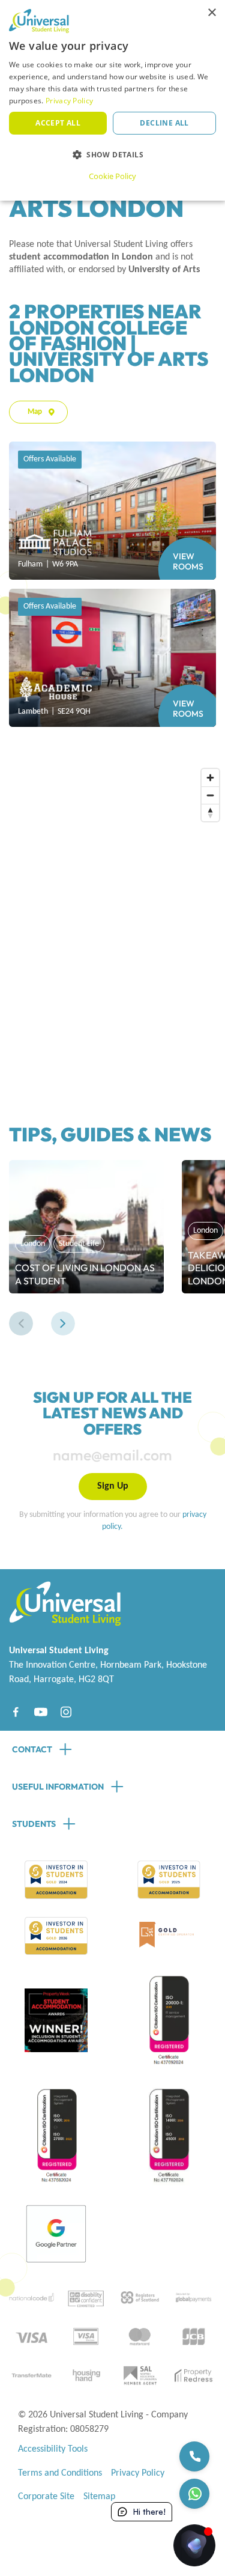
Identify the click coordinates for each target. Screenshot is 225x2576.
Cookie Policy (112, 176)
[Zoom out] (210, 795)
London (33, 1244)
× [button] (211, 13)
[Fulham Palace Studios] (112, 511)
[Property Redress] (193, 2375)
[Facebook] (16, 1712)
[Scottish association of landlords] (139, 2375)
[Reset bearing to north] (210, 813)
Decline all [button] (164, 123)
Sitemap (99, 2497)
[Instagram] (66, 1712)
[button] (21, 1323)
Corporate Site (46, 2497)
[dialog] (112, 100)
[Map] (117, 918)
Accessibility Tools (53, 2449)
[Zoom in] (210, 778)
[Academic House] (112, 658)
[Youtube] (41, 1712)
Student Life (79, 1244)
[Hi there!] (194, 2545)
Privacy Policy (138, 2473)
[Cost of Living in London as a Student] (86, 1227)
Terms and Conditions (60, 2473)
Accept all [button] (58, 123)
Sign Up (113, 1486)
